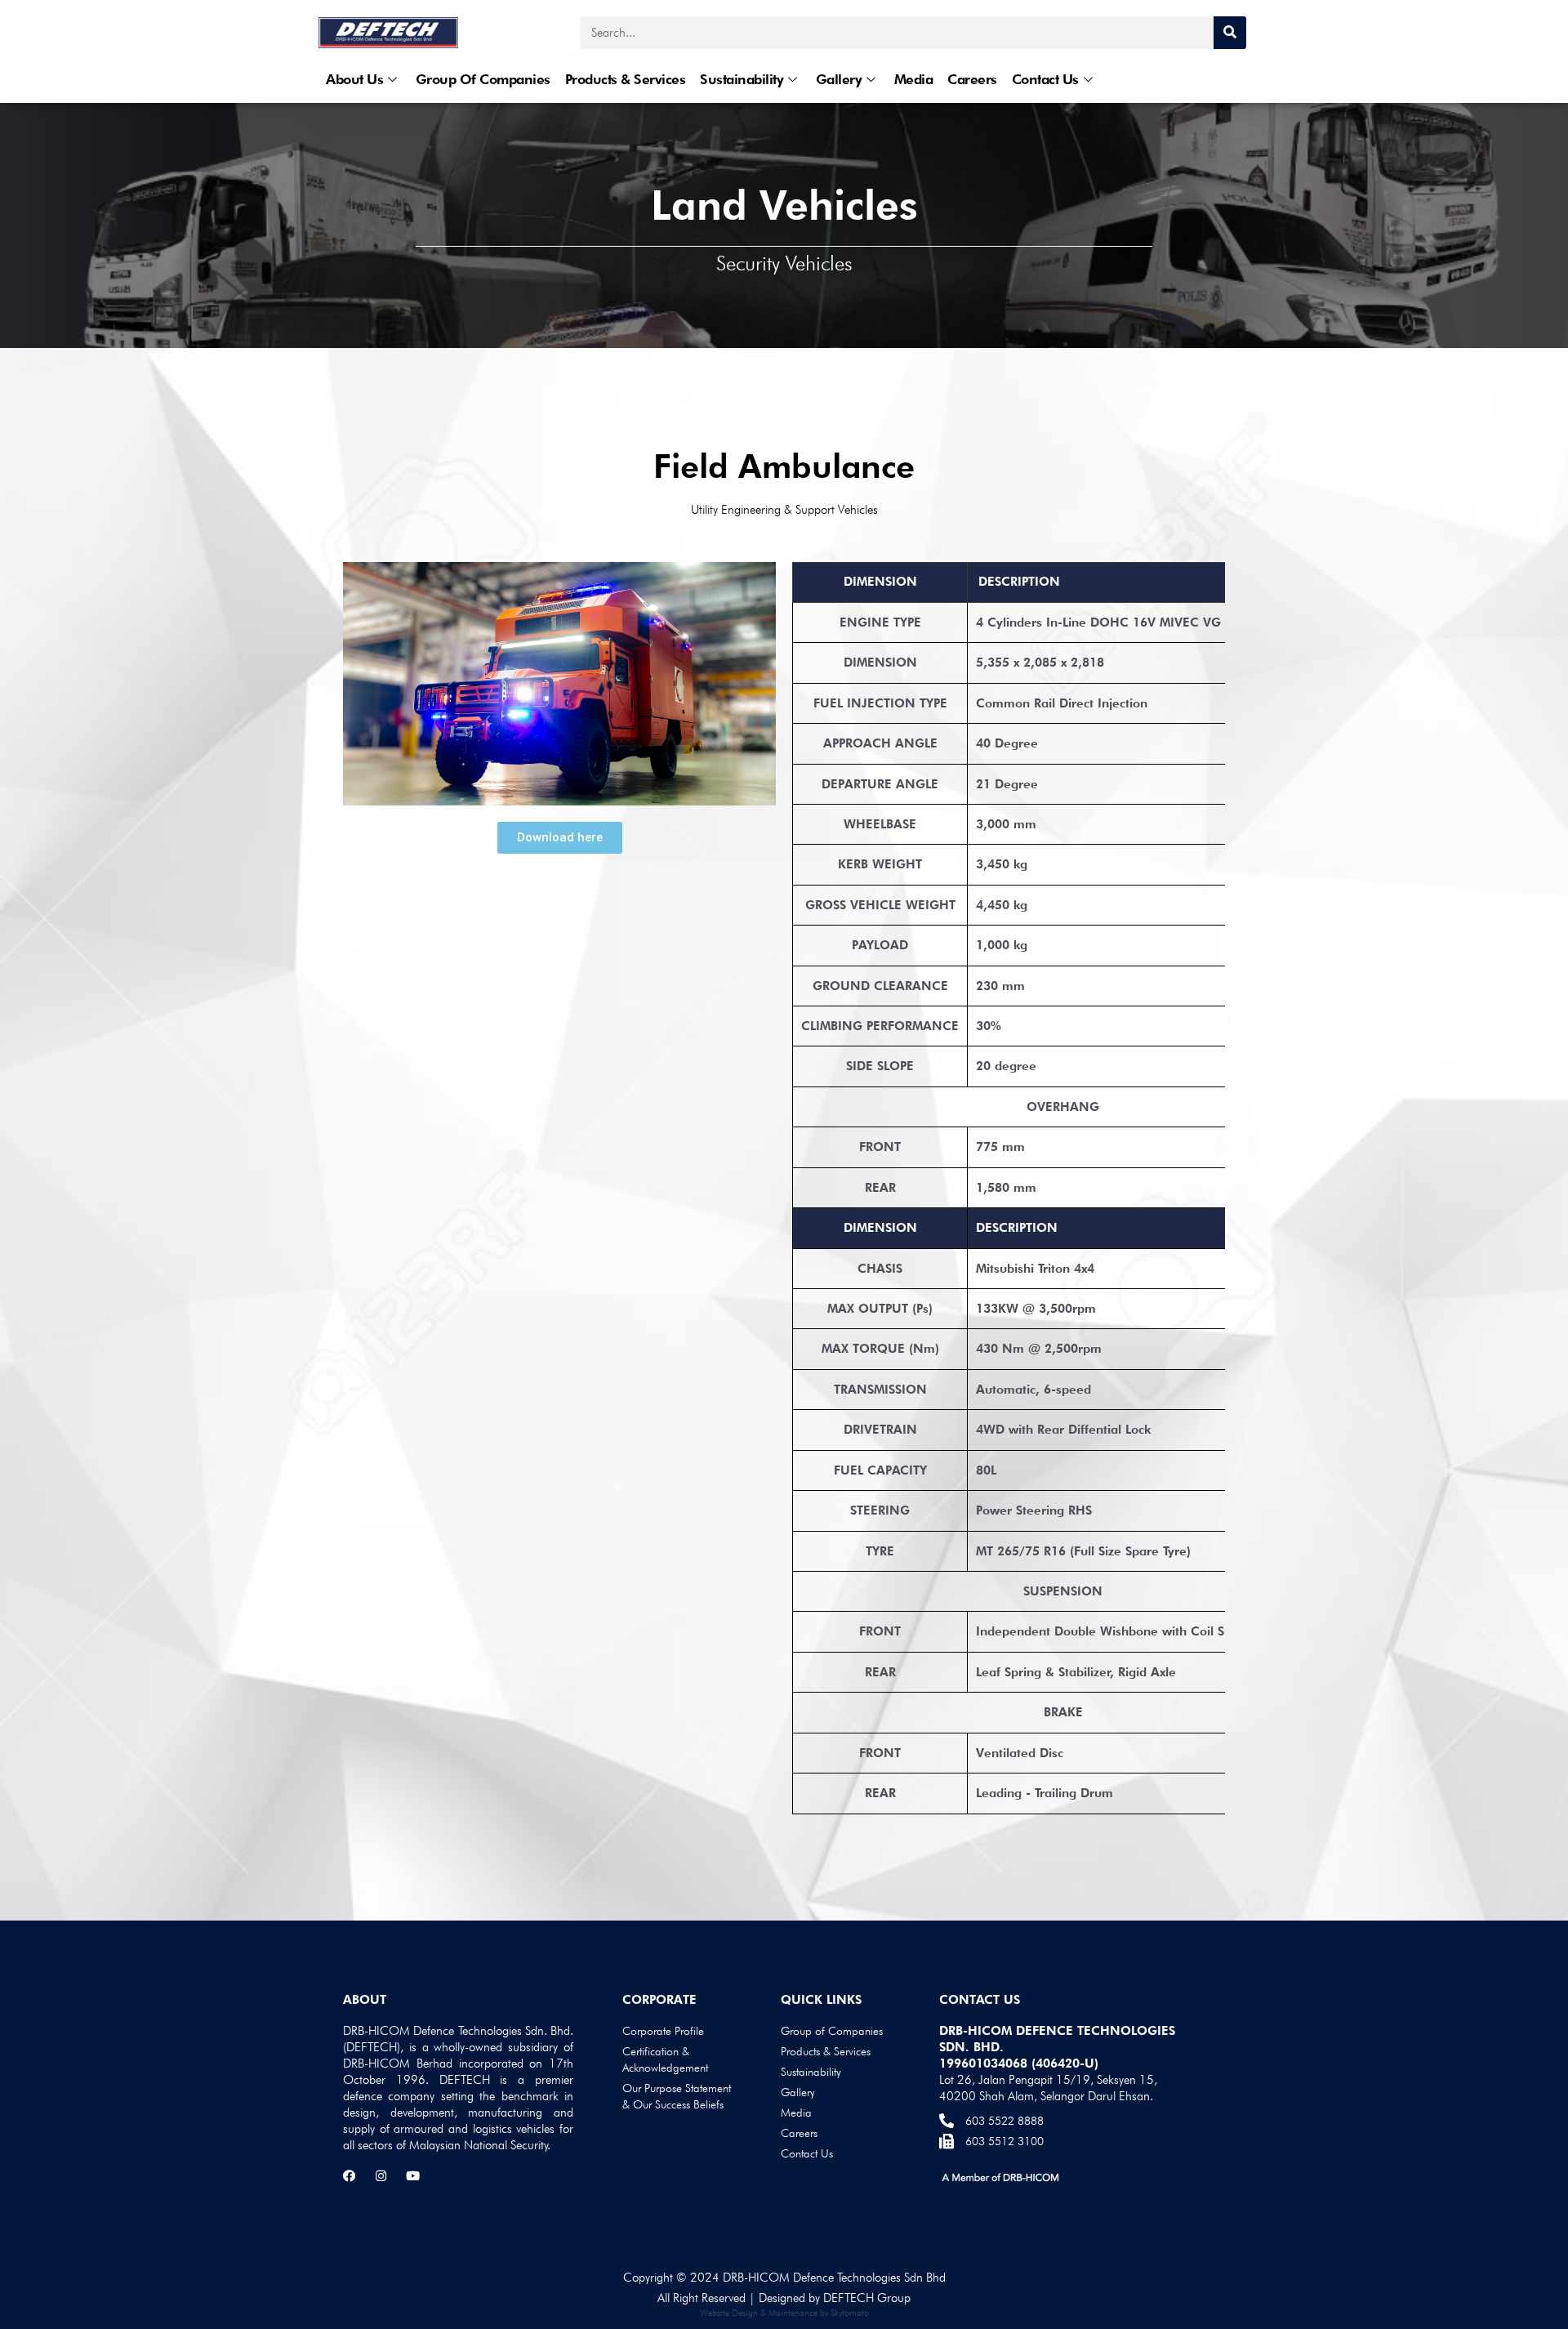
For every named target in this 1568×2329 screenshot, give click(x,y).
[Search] (1230, 33)
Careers (972, 79)
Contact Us (1045, 79)
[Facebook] (349, 2176)
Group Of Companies (483, 79)
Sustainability (742, 79)
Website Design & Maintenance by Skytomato (784, 2313)
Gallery (839, 79)
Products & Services (626, 79)
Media (914, 79)
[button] (560, 838)
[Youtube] (413, 2176)
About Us (354, 79)
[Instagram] (381, 2176)
